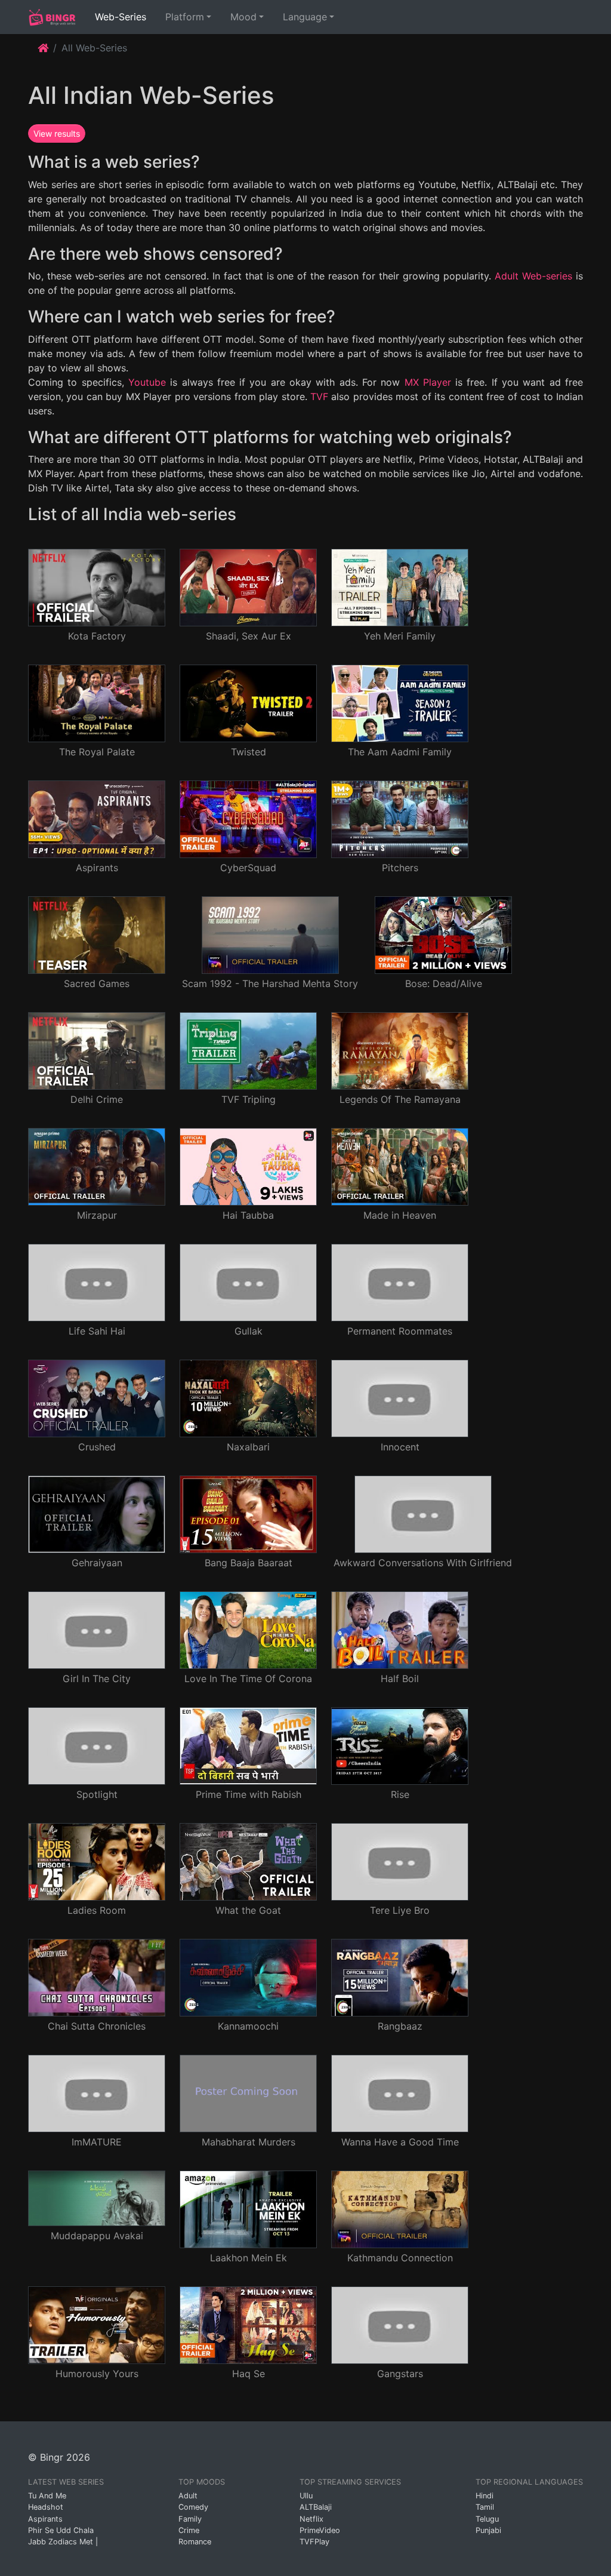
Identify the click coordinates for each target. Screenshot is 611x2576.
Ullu (306, 2496)
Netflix (311, 2519)
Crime (189, 2530)
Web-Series (123, 16)
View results (57, 133)
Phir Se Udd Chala (61, 2530)
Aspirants (45, 2519)
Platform (185, 17)
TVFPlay (314, 2542)
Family (190, 2519)
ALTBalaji (316, 2507)
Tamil (485, 2507)
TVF (319, 396)
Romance (195, 2542)
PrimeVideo (320, 2530)
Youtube (147, 382)
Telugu (487, 2519)
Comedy (193, 2507)
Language (305, 17)
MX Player (428, 382)
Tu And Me (47, 2496)
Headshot (46, 2507)
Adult (188, 2496)
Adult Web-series (533, 276)
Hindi (485, 2496)
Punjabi (488, 2530)
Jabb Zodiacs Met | (63, 2542)
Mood (243, 17)
